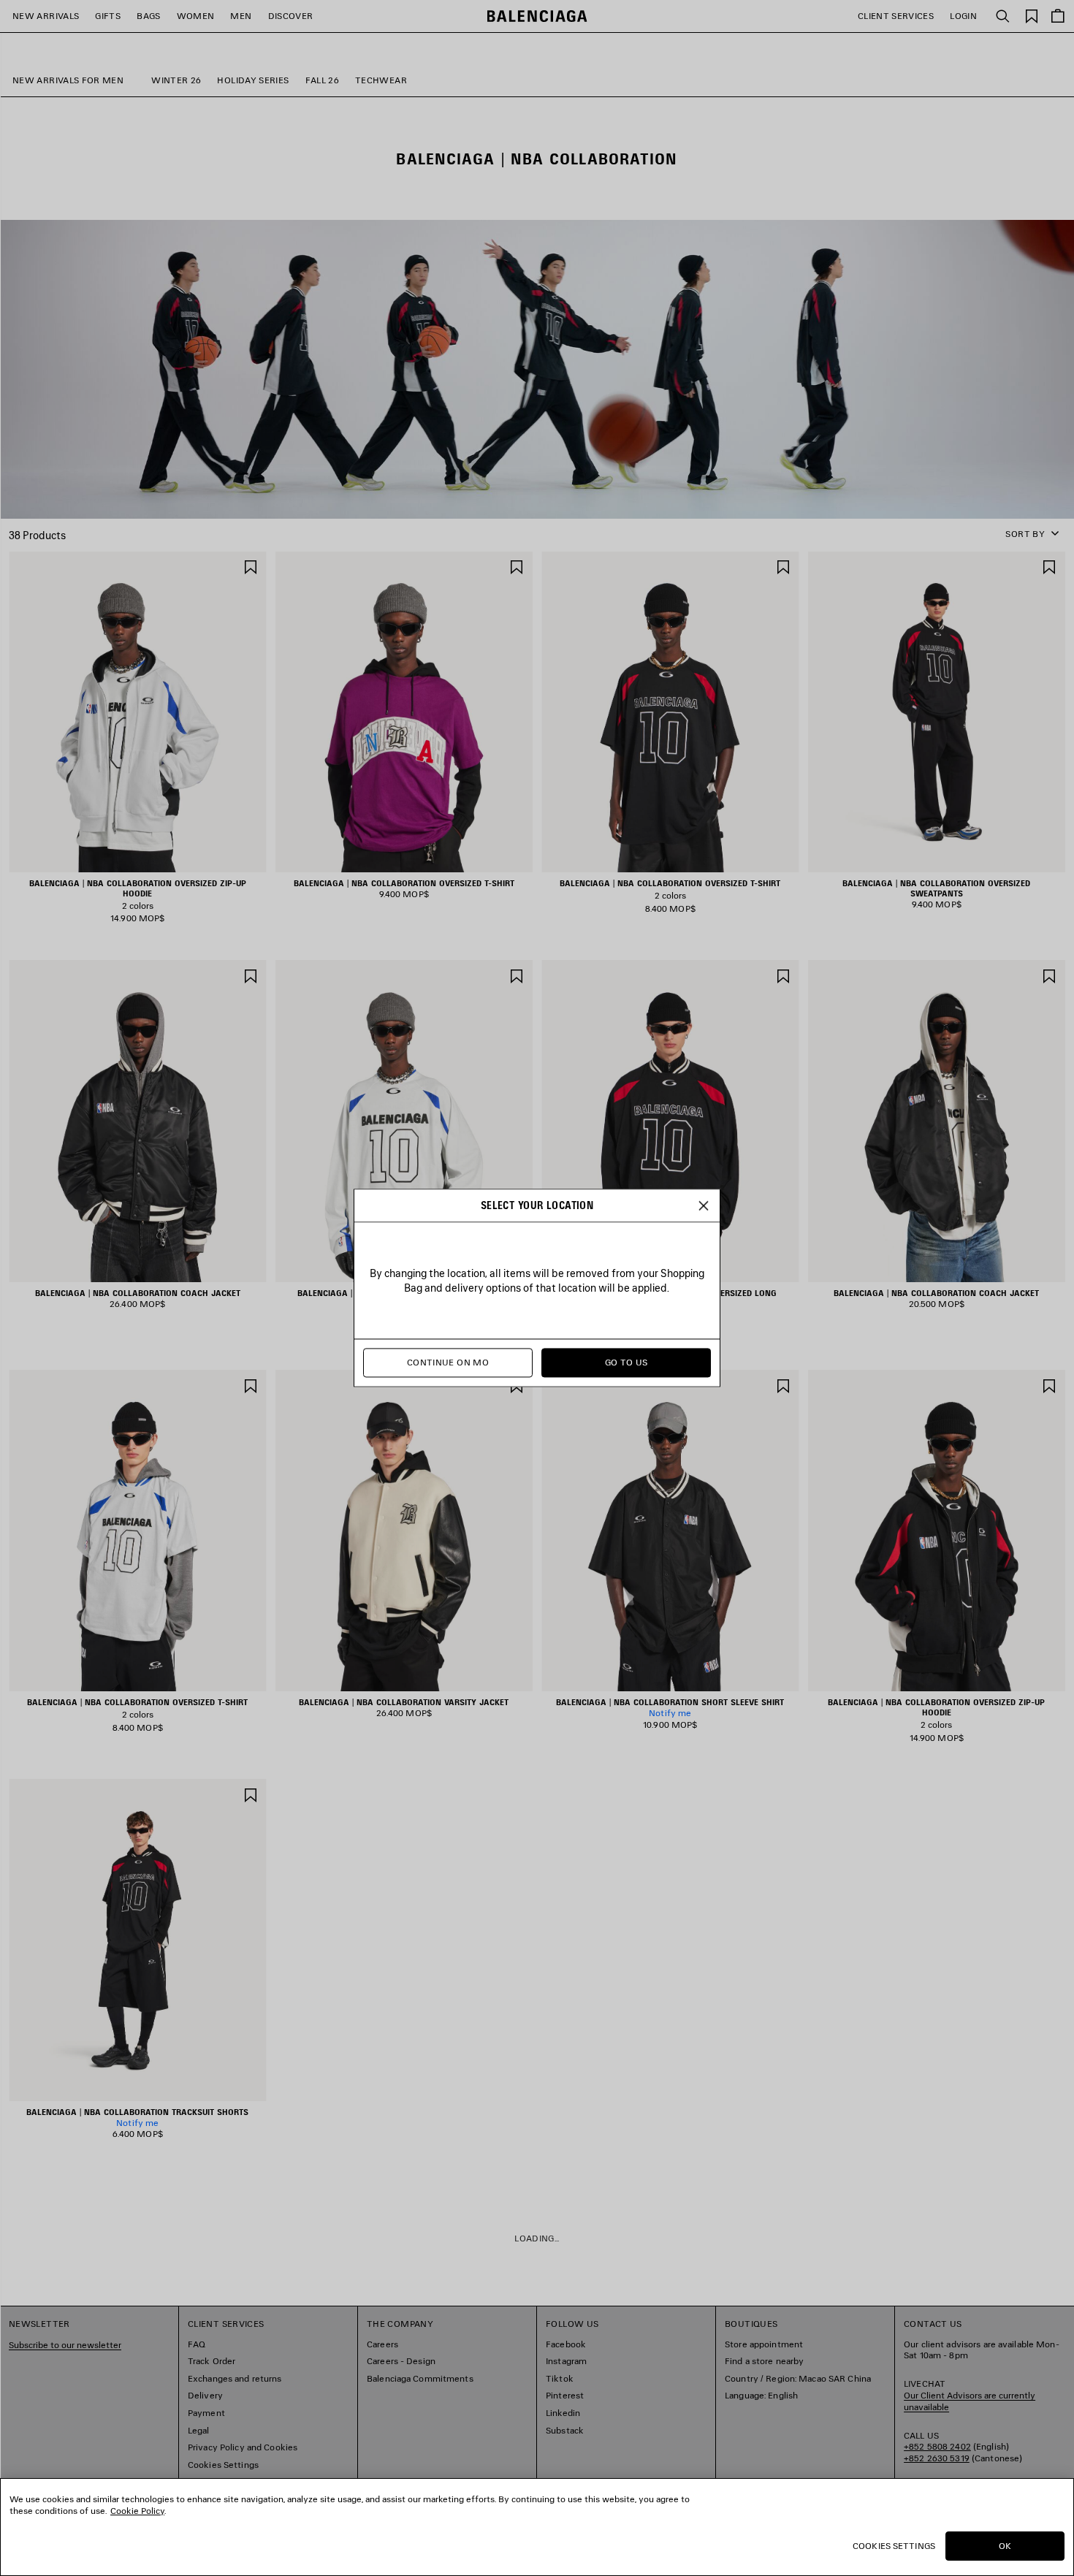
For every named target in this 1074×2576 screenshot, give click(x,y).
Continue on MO (448, 1363)
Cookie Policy (137, 2511)
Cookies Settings (894, 2546)
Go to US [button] (626, 1363)
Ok (1005, 2546)
